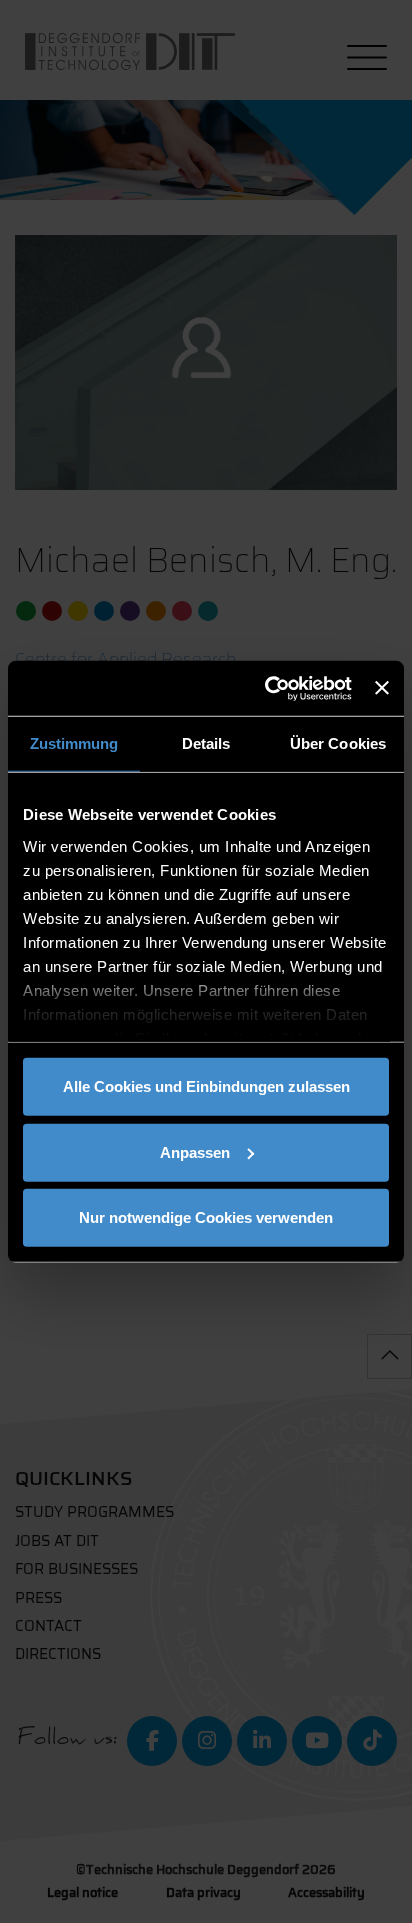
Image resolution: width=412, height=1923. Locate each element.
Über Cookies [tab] (338, 743)
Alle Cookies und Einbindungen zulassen (206, 1086)
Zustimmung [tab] (74, 743)
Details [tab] (206, 743)
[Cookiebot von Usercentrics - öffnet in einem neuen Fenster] (267, 688)
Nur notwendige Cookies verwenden (206, 1217)
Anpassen (195, 1151)
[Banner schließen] (382, 688)
